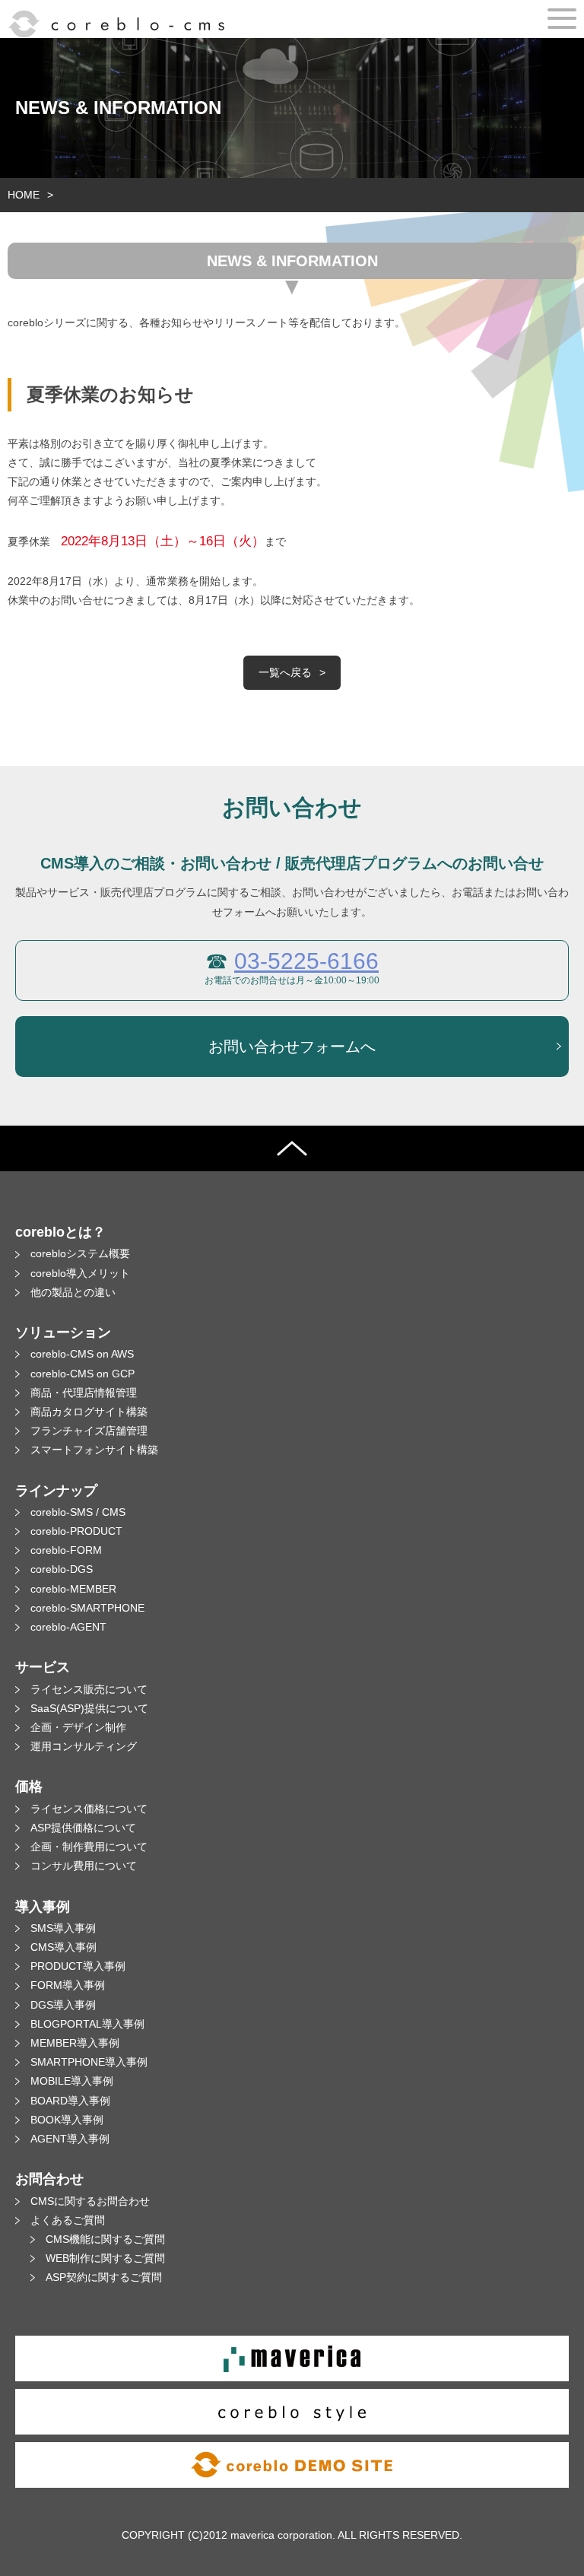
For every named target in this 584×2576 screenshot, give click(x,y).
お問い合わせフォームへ (292, 1047)
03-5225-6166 (306, 961)
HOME (24, 195)
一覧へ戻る (285, 672)
